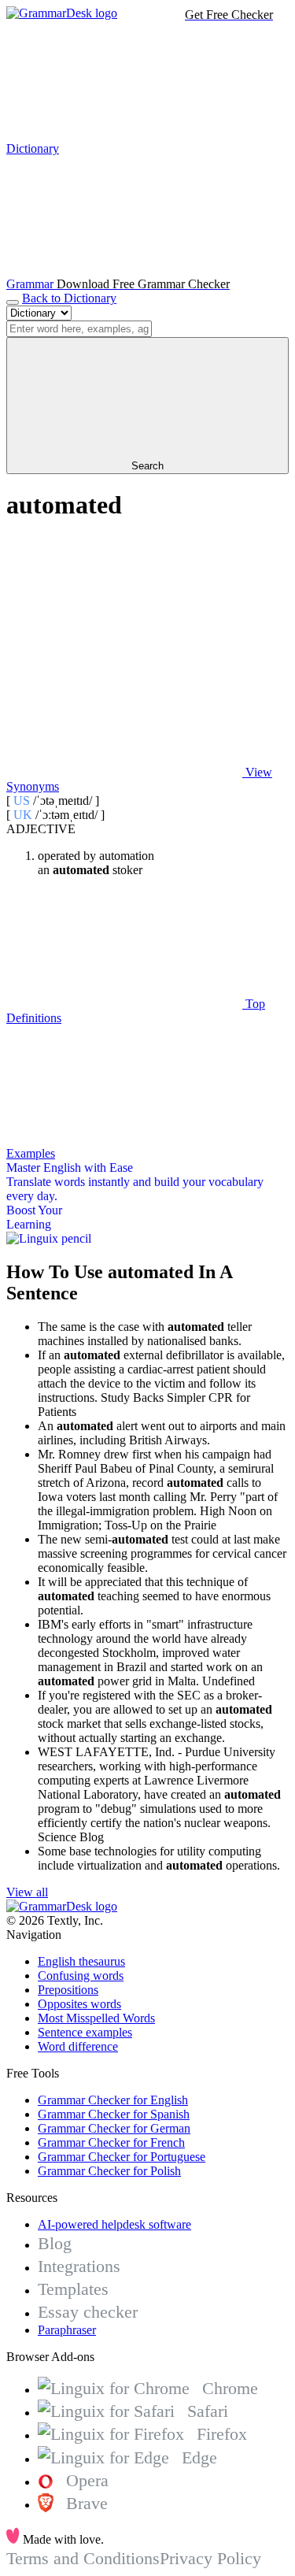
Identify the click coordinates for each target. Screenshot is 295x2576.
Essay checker (88, 2312)
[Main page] (62, 13)
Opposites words (79, 2004)
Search (147, 466)
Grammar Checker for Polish (109, 2171)
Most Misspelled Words (96, 2018)
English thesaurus (81, 1961)
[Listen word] (124, 651)
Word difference (78, 2046)
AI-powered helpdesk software (114, 2224)
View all (27, 1892)
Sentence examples (85, 2032)
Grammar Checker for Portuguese (122, 2157)
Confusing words (81, 1976)
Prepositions (68, 1990)
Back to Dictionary (69, 298)
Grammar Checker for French (111, 2142)
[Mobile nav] (13, 302)
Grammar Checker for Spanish (114, 2114)
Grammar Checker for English (113, 2100)
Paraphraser (67, 2330)
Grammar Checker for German (114, 2128)
